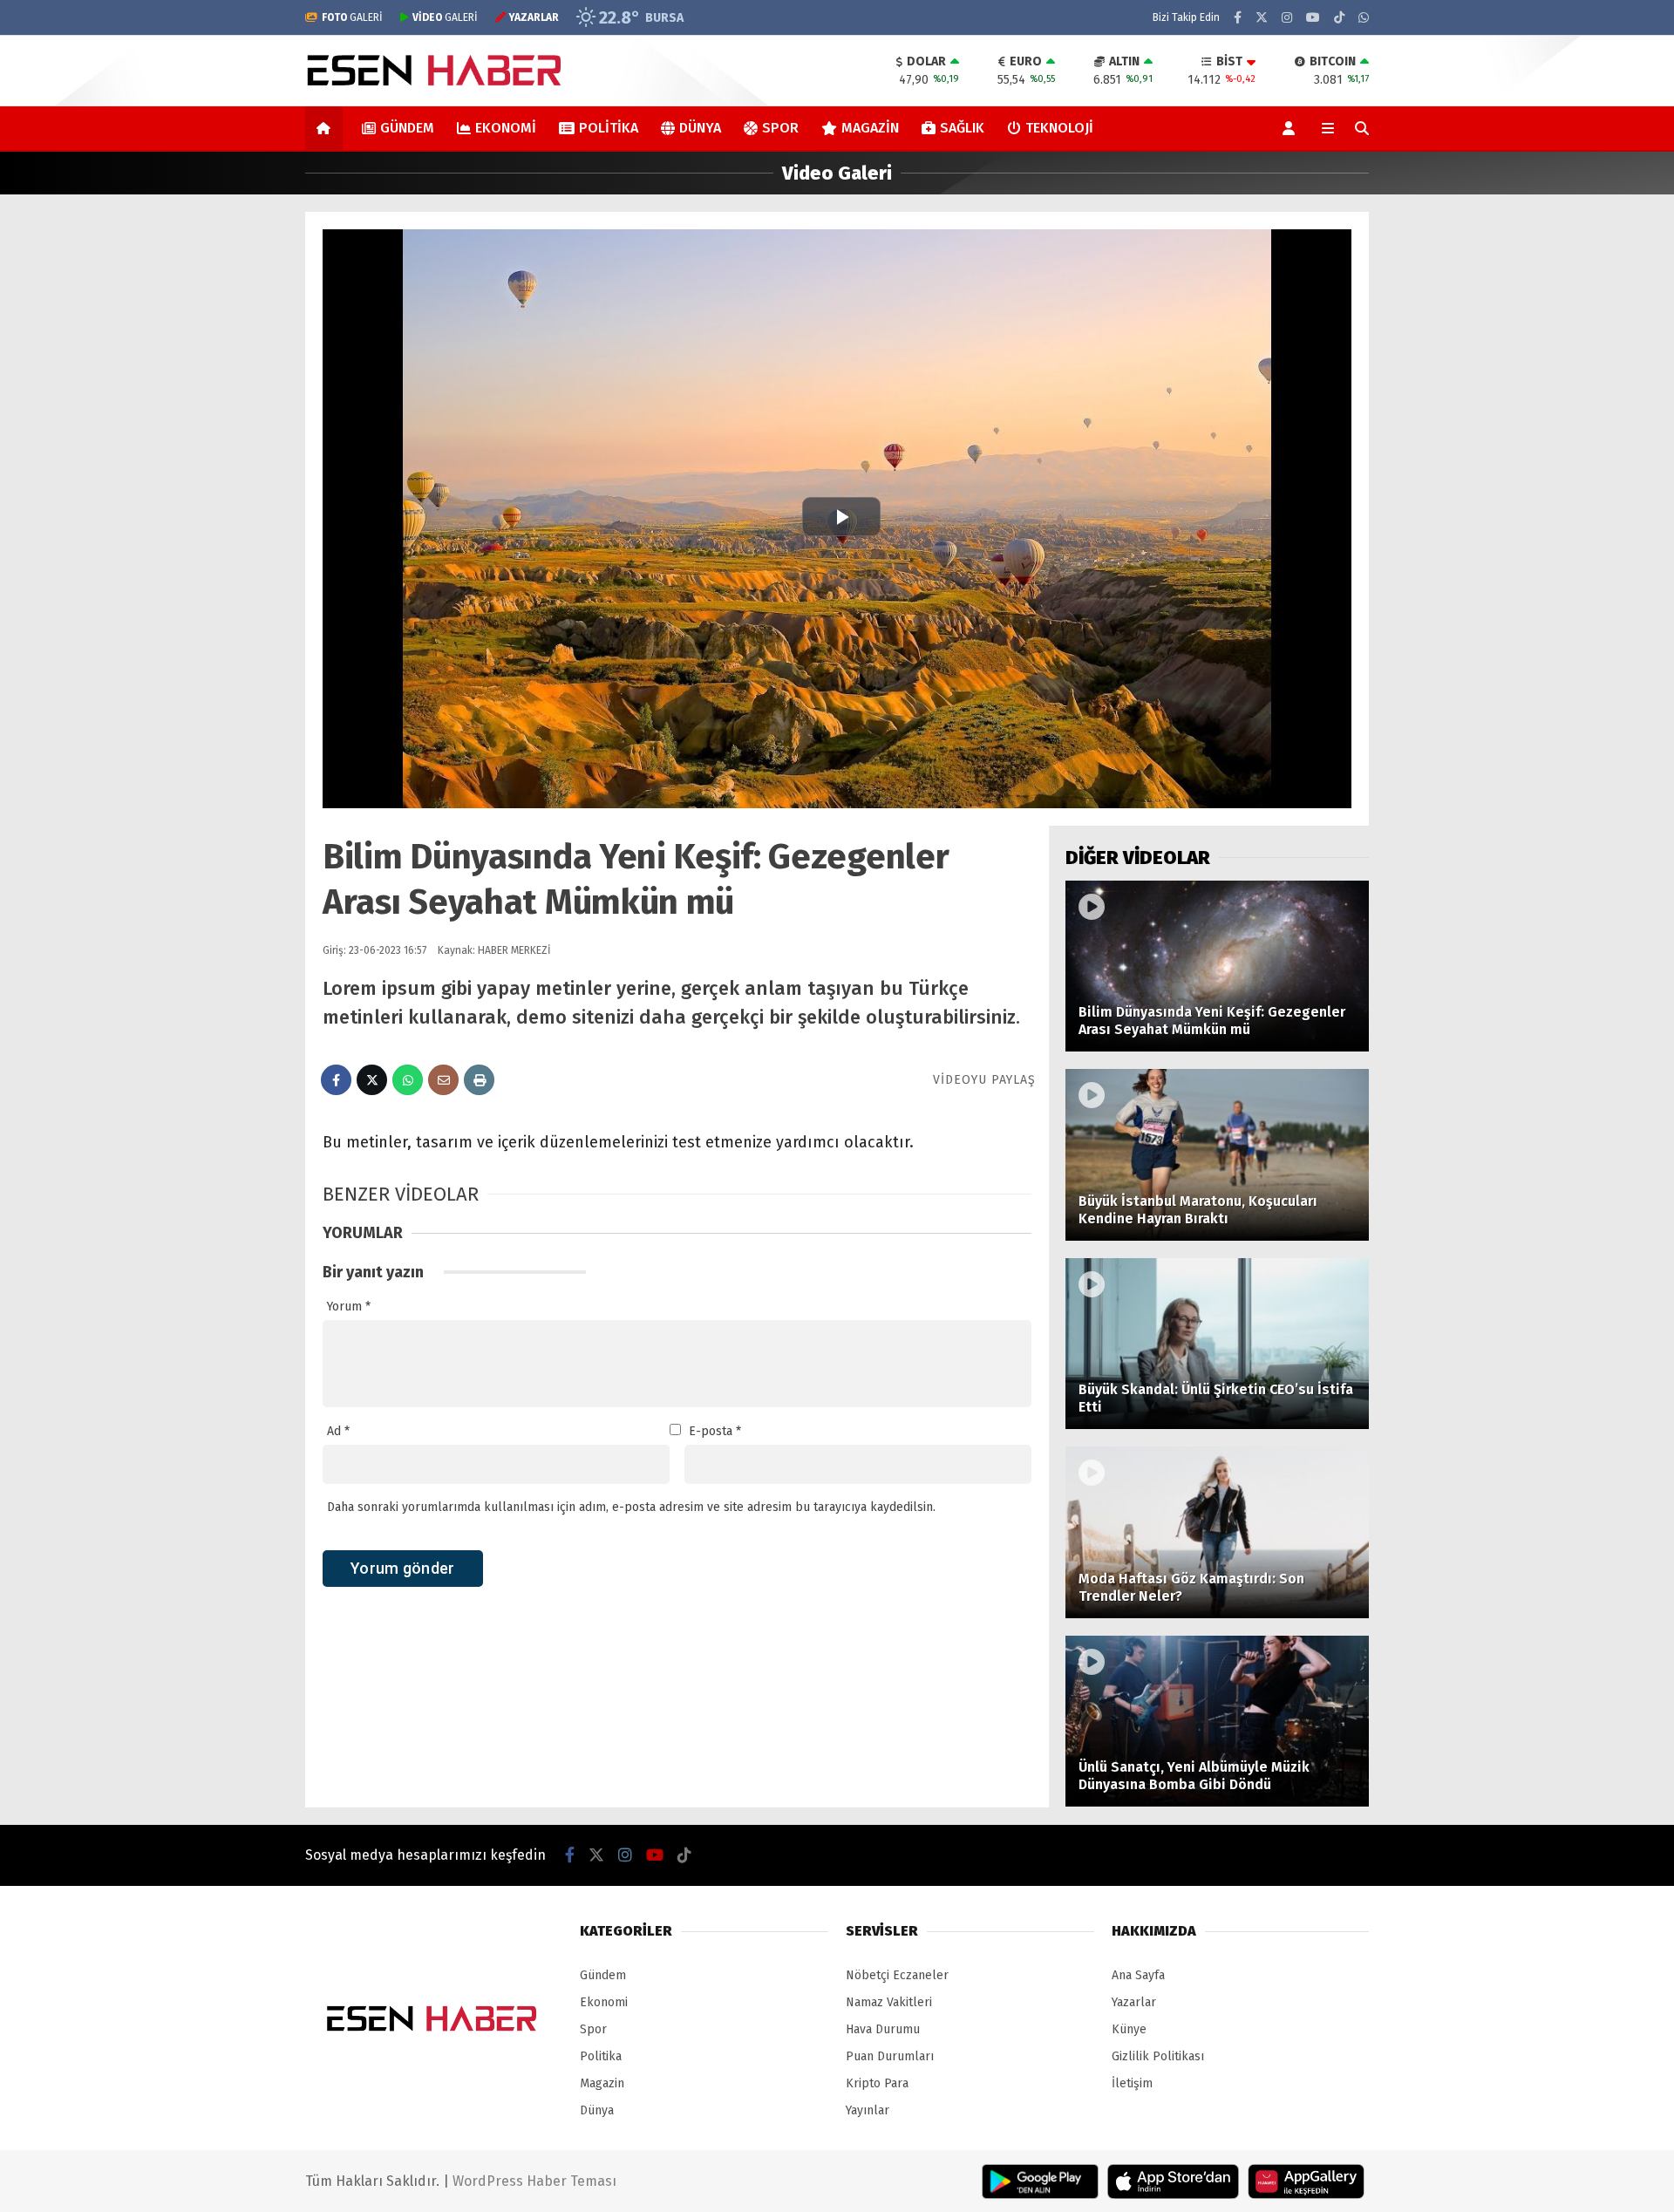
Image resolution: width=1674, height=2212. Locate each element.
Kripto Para (877, 2083)
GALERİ (352, 17)
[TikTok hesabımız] (1339, 18)
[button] (327, 128)
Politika (609, 128)
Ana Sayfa (1138, 1975)
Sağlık (962, 128)
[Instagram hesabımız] (1287, 18)
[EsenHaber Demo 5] (437, 89)
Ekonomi (506, 128)
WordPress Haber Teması (534, 2181)
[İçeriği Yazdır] (479, 1080)
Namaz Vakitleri (889, 2002)
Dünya (700, 128)
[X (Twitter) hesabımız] (1262, 18)
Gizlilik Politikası (1158, 2056)
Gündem (407, 128)
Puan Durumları (890, 2056)
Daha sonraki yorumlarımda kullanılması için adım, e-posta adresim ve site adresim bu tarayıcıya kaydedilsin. (631, 1507)
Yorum (349, 1307)
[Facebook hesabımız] (1238, 18)
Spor (780, 128)
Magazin (870, 128)
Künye (1129, 2029)
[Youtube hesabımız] (1313, 18)
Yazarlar (1134, 2002)
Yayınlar (868, 2110)
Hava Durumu (883, 2029)
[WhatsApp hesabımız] (1364, 18)
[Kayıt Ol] (1292, 128)
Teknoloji (1059, 128)
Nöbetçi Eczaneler (897, 1975)
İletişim (1132, 2083)
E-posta (715, 1431)
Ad (338, 1431)
